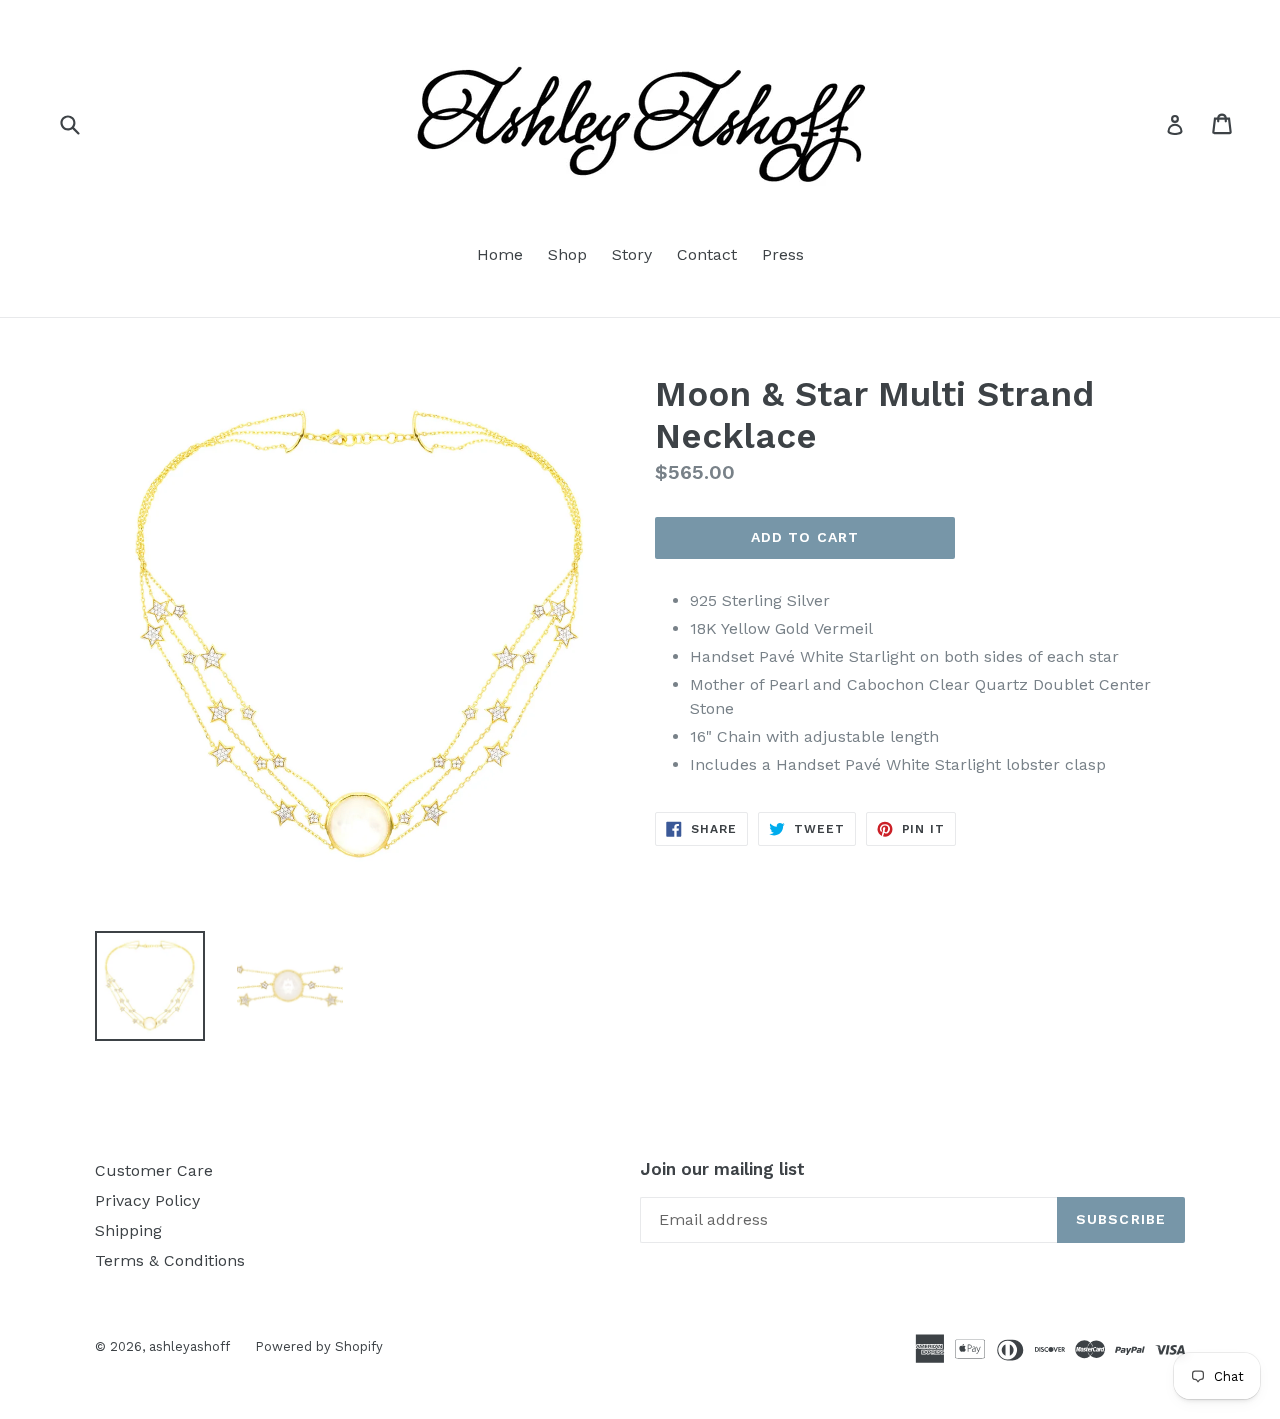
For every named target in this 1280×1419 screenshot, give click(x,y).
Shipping (128, 1230)
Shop (567, 254)
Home (500, 254)
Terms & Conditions (170, 1260)
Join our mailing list (722, 1169)
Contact (707, 254)
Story (632, 254)
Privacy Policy (147, 1200)
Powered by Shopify (319, 1346)
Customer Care (154, 1170)
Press (783, 254)
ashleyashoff (189, 1346)
